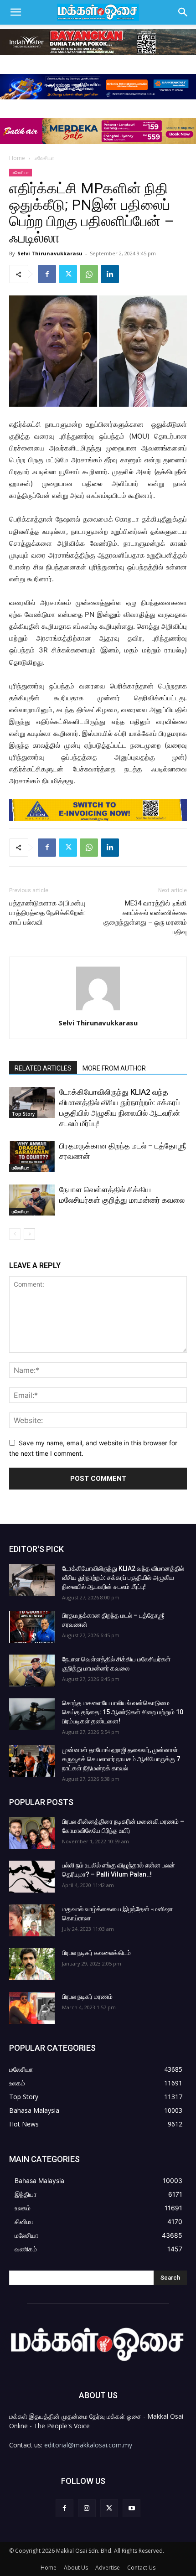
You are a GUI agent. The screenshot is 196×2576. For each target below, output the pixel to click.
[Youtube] (132, 2508)
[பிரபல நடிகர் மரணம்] (32, 2008)
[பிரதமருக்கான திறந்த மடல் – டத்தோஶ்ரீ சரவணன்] (32, 1156)
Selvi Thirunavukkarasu (50, 253)
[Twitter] (68, 274)
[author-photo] (98, 1010)
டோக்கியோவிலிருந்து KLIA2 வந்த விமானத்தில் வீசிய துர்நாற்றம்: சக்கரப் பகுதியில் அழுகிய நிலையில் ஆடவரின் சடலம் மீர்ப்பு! (123, 1578)
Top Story (23, 1114)
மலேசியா (44, 158)
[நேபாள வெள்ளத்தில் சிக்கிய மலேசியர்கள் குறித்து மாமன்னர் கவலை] (32, 1200)
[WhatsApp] (89, 274)
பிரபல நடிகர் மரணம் (87, 1997)
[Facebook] (47, 274)
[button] (15, 12)
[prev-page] (15, 1234)
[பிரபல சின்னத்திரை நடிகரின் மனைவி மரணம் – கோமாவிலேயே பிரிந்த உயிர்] (32, 1833)
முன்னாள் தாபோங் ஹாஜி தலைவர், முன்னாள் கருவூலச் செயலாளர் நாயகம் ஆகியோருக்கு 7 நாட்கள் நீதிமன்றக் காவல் (121, 1759)
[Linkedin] (110, 274)
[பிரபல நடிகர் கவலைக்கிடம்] (32, 1964)
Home (17, 158)
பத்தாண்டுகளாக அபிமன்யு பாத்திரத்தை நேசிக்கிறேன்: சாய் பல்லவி (47, 913)
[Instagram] (87, 2508)
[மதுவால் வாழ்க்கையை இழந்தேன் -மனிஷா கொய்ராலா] (32, 1920)
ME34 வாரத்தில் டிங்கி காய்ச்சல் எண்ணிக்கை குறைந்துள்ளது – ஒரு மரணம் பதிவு (145, 918)
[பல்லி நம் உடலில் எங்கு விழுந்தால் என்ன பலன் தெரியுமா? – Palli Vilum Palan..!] (32, 1877)
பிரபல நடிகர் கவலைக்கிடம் (96, 1953)
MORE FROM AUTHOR (114, 1068)
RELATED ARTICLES (43, 1068)
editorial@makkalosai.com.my (88, 2445)
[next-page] (29, 1234)
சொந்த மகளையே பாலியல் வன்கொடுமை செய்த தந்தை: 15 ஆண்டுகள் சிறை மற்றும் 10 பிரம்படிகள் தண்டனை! (123, 1712)
